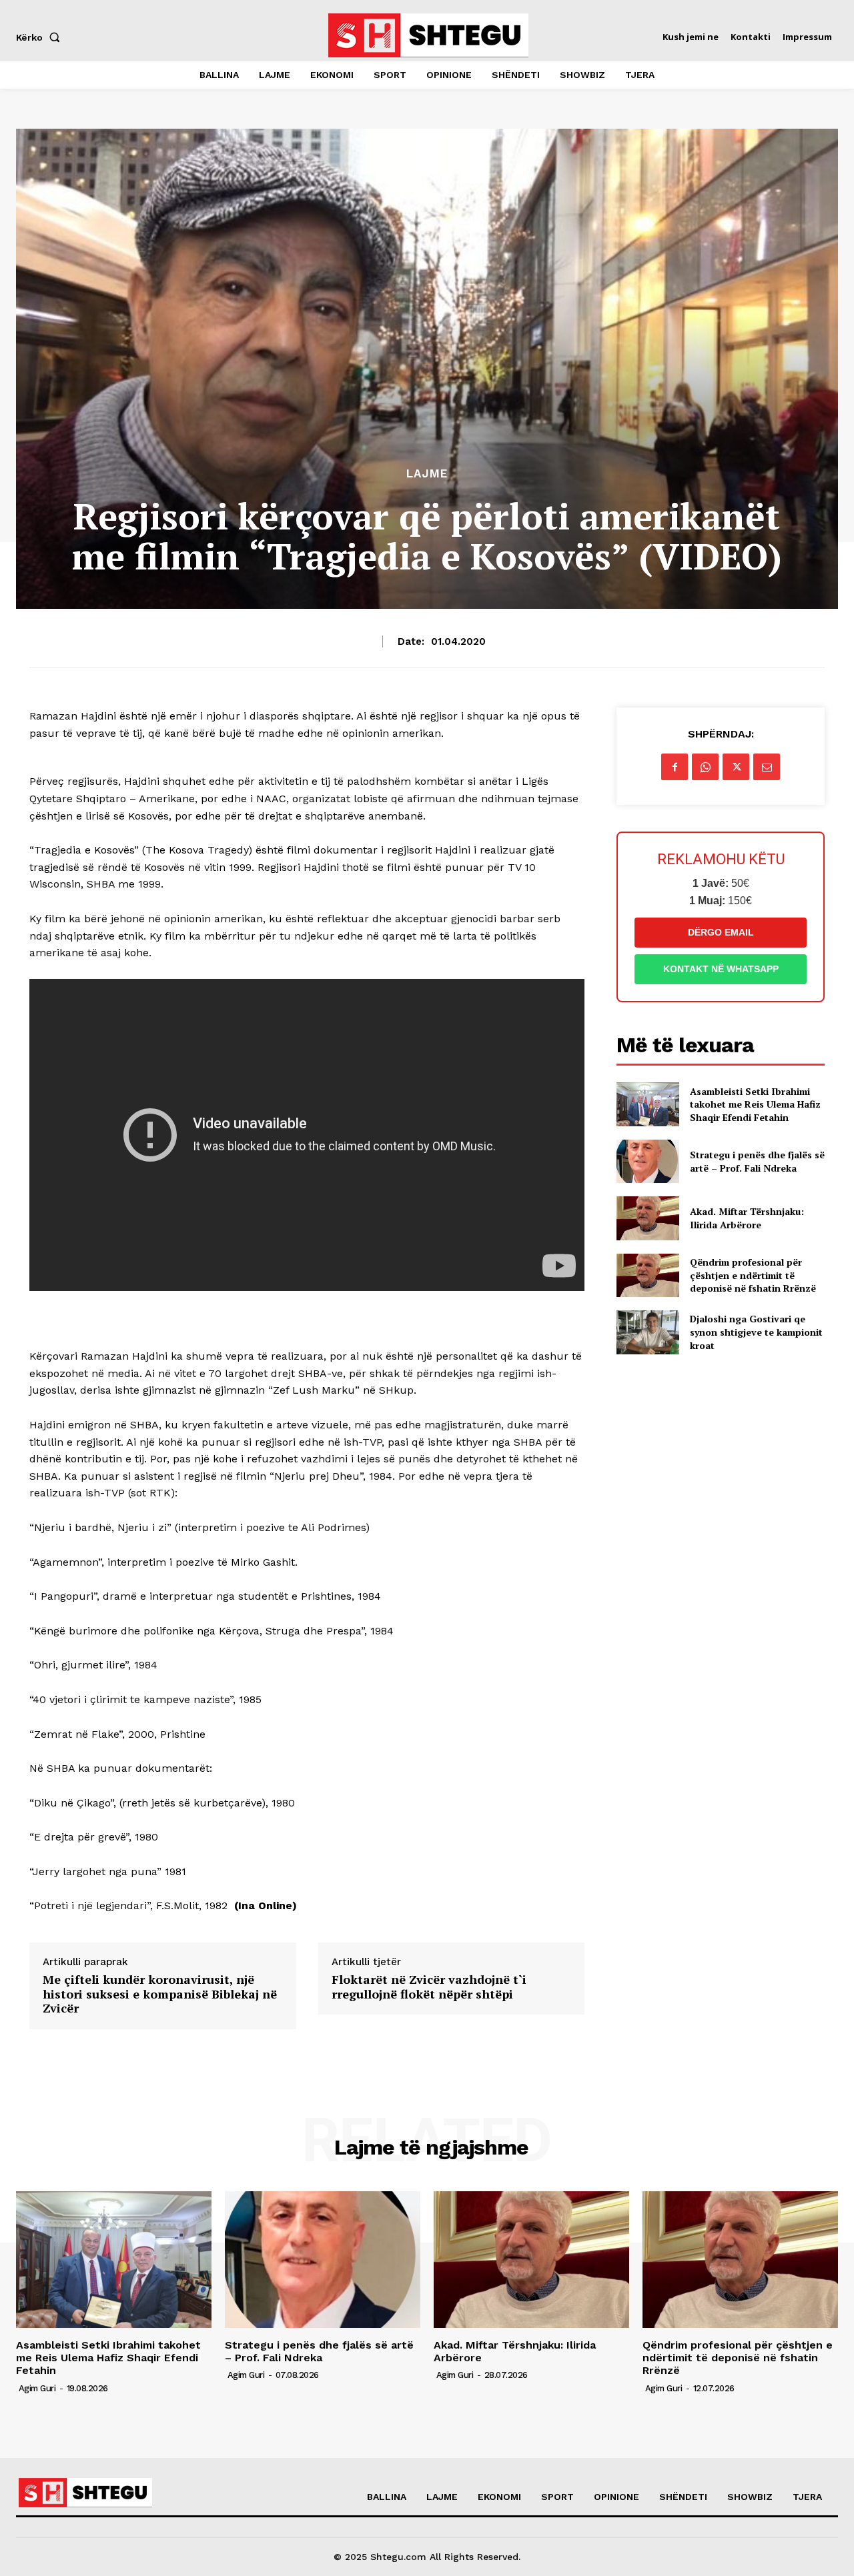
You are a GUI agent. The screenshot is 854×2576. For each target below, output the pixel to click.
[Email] (767, 767)
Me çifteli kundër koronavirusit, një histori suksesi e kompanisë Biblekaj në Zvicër (160, 1994)
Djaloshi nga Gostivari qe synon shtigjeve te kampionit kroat (756, 1332)
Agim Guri (37, 2388)
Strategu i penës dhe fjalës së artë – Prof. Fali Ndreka (757, 1161)
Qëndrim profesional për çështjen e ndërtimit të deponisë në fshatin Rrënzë (753, 1275)
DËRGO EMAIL (721, 932)
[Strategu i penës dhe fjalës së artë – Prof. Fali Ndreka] (648, 1161)
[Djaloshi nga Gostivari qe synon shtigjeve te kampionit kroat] (648, 1332)
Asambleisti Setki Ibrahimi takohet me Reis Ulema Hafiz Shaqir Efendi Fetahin (755, 1104)
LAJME (427, 474)
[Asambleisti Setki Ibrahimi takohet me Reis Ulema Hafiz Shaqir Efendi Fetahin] (648, 1104)
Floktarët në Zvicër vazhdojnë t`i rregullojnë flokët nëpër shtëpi (429, 1987)
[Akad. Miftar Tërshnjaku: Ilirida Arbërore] (648, 1218)
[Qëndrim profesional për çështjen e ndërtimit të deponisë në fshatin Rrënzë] (648, 1275)
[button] (41, 37)
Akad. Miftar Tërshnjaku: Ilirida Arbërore (747, 1218)
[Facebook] (675, 767)
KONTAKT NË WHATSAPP (721, 969)
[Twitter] (736, 767)
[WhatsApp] (705, 767)
